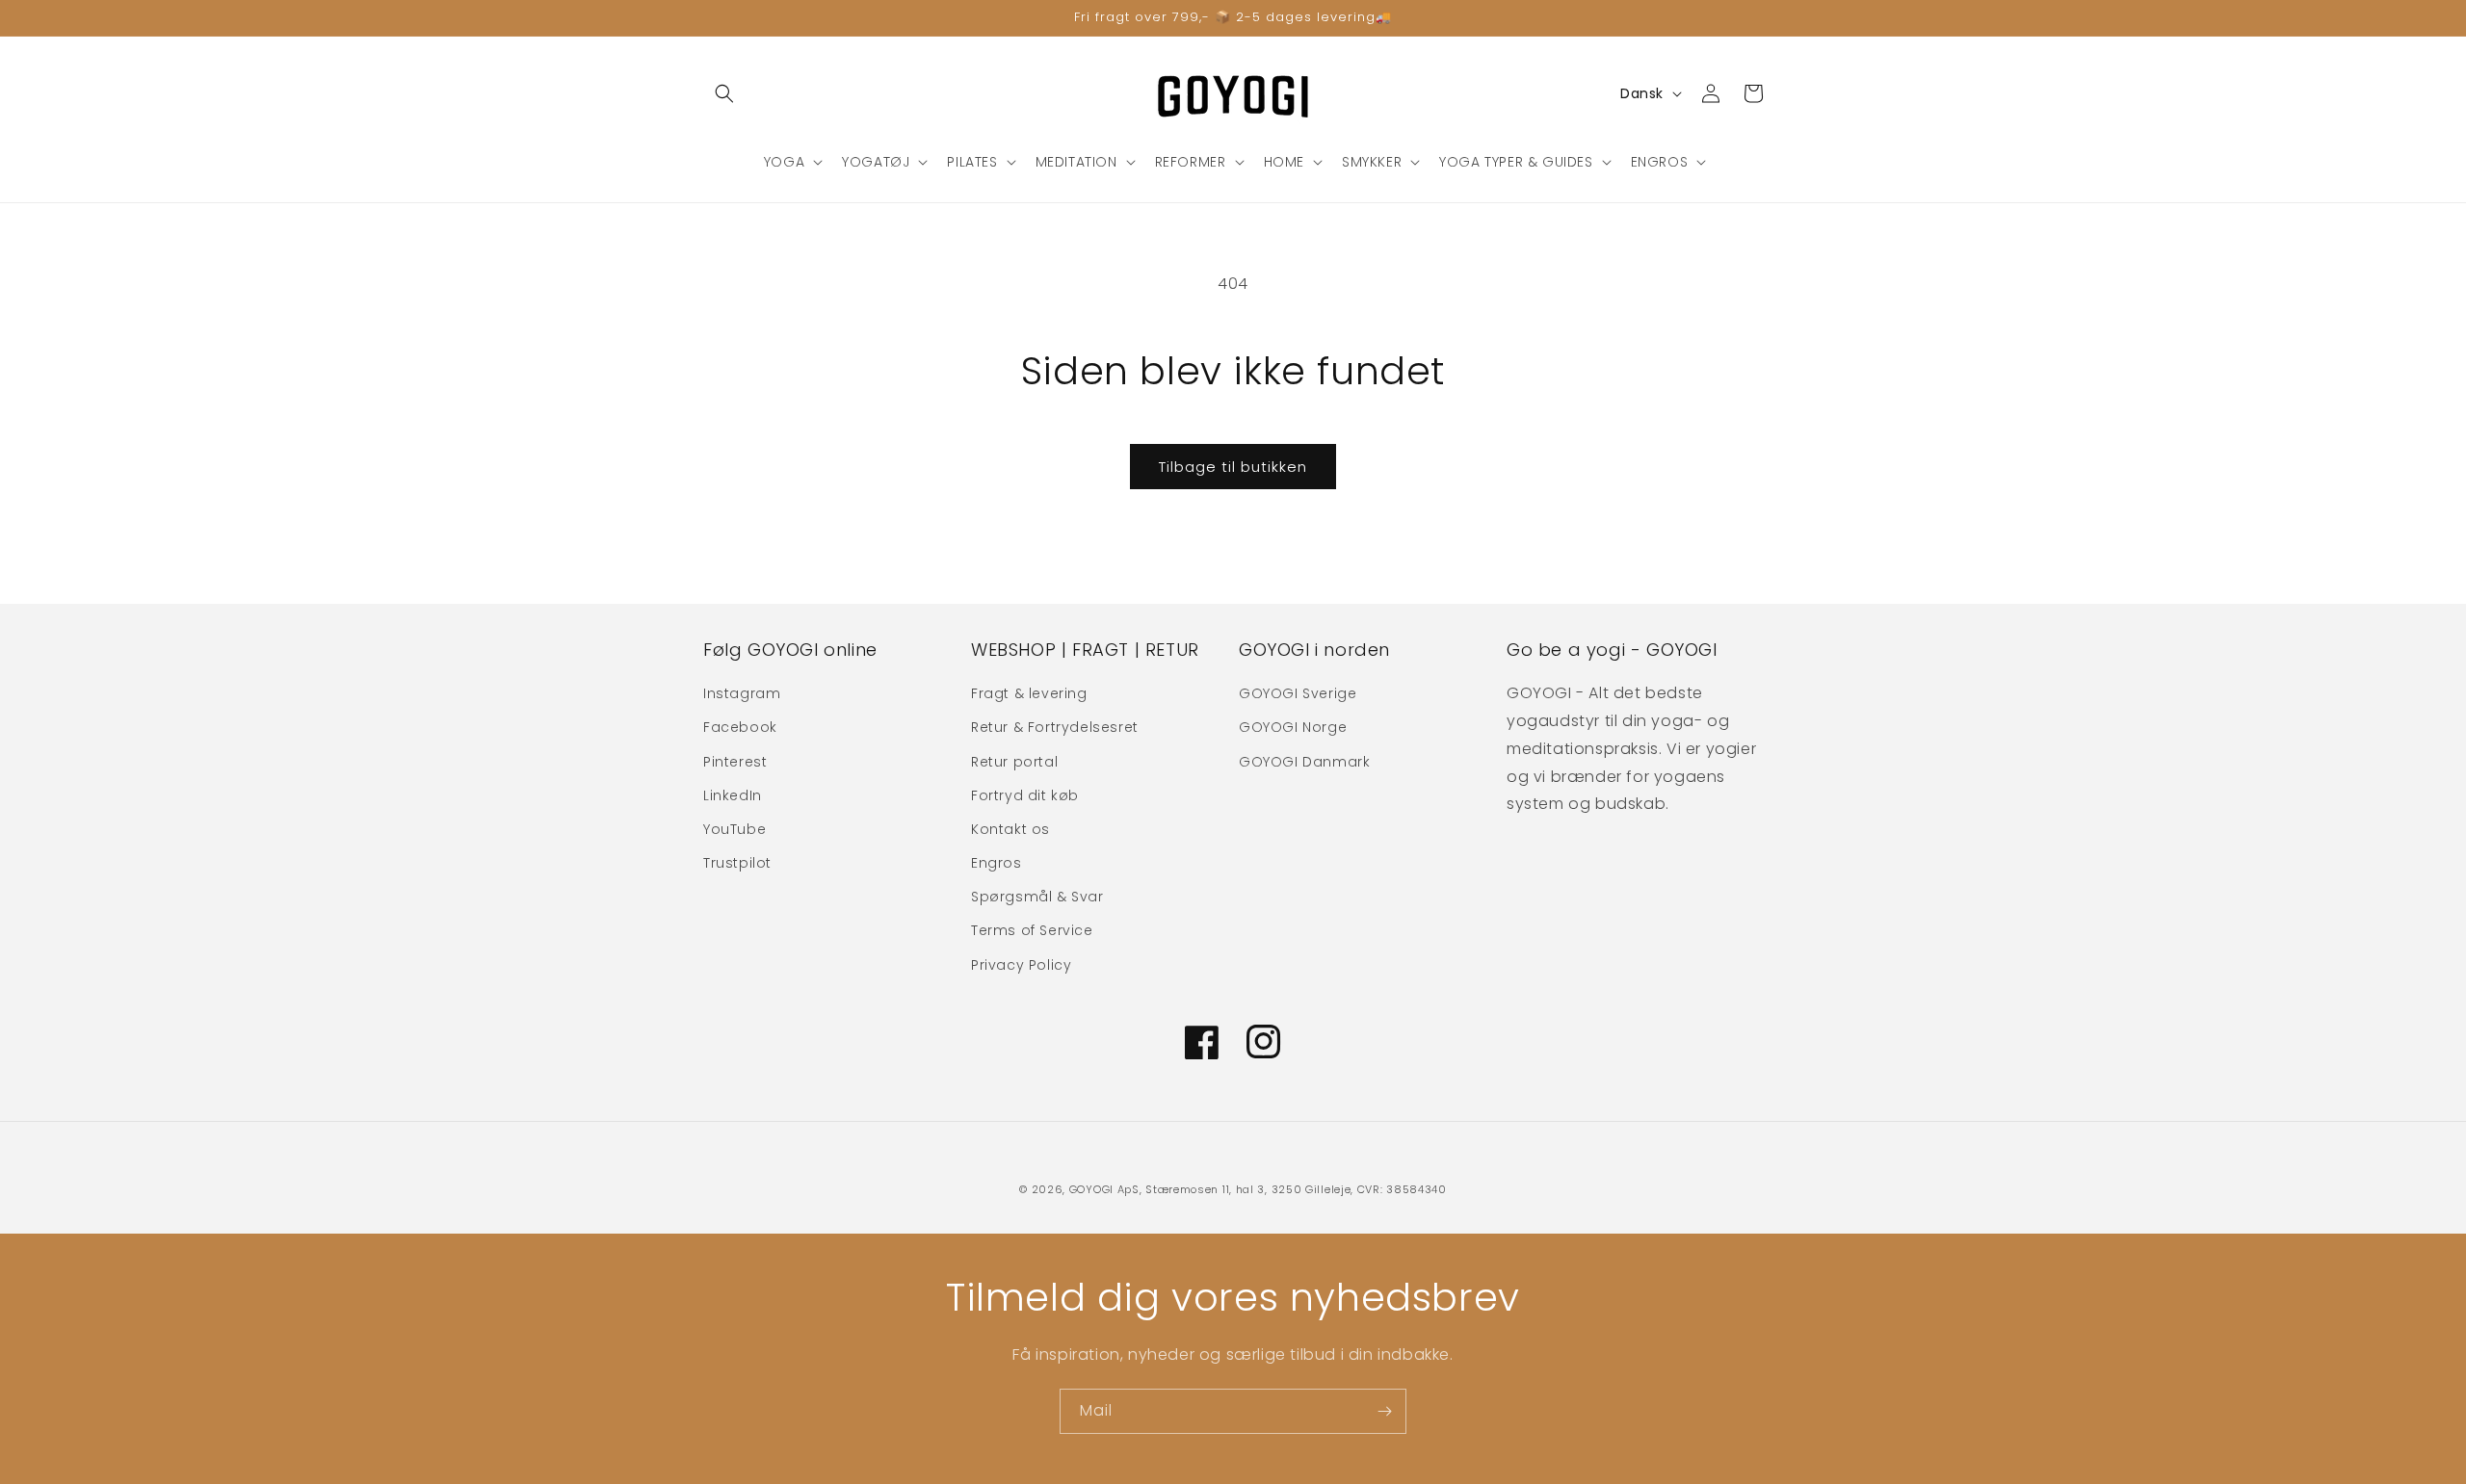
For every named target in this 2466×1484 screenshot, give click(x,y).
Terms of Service (1032, 930)
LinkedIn (733, 795)
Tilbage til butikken (1233, 467)
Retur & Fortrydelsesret (1055, 727)
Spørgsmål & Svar (1037, 897)
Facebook (740, 727)
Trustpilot (737, 863)
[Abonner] (1384, 1411)
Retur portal (1014, 762)
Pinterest (735, 762)
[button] (724, 93)
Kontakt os (1010, 829)
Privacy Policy (1021, 965)
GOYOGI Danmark (1304, 762)
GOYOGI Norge (1293, 727)
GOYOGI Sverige (1298, 693)
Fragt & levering (1029, 693)
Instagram (742, 693)
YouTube (735, 829)
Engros (997, 863)
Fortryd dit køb (1025, 795)
